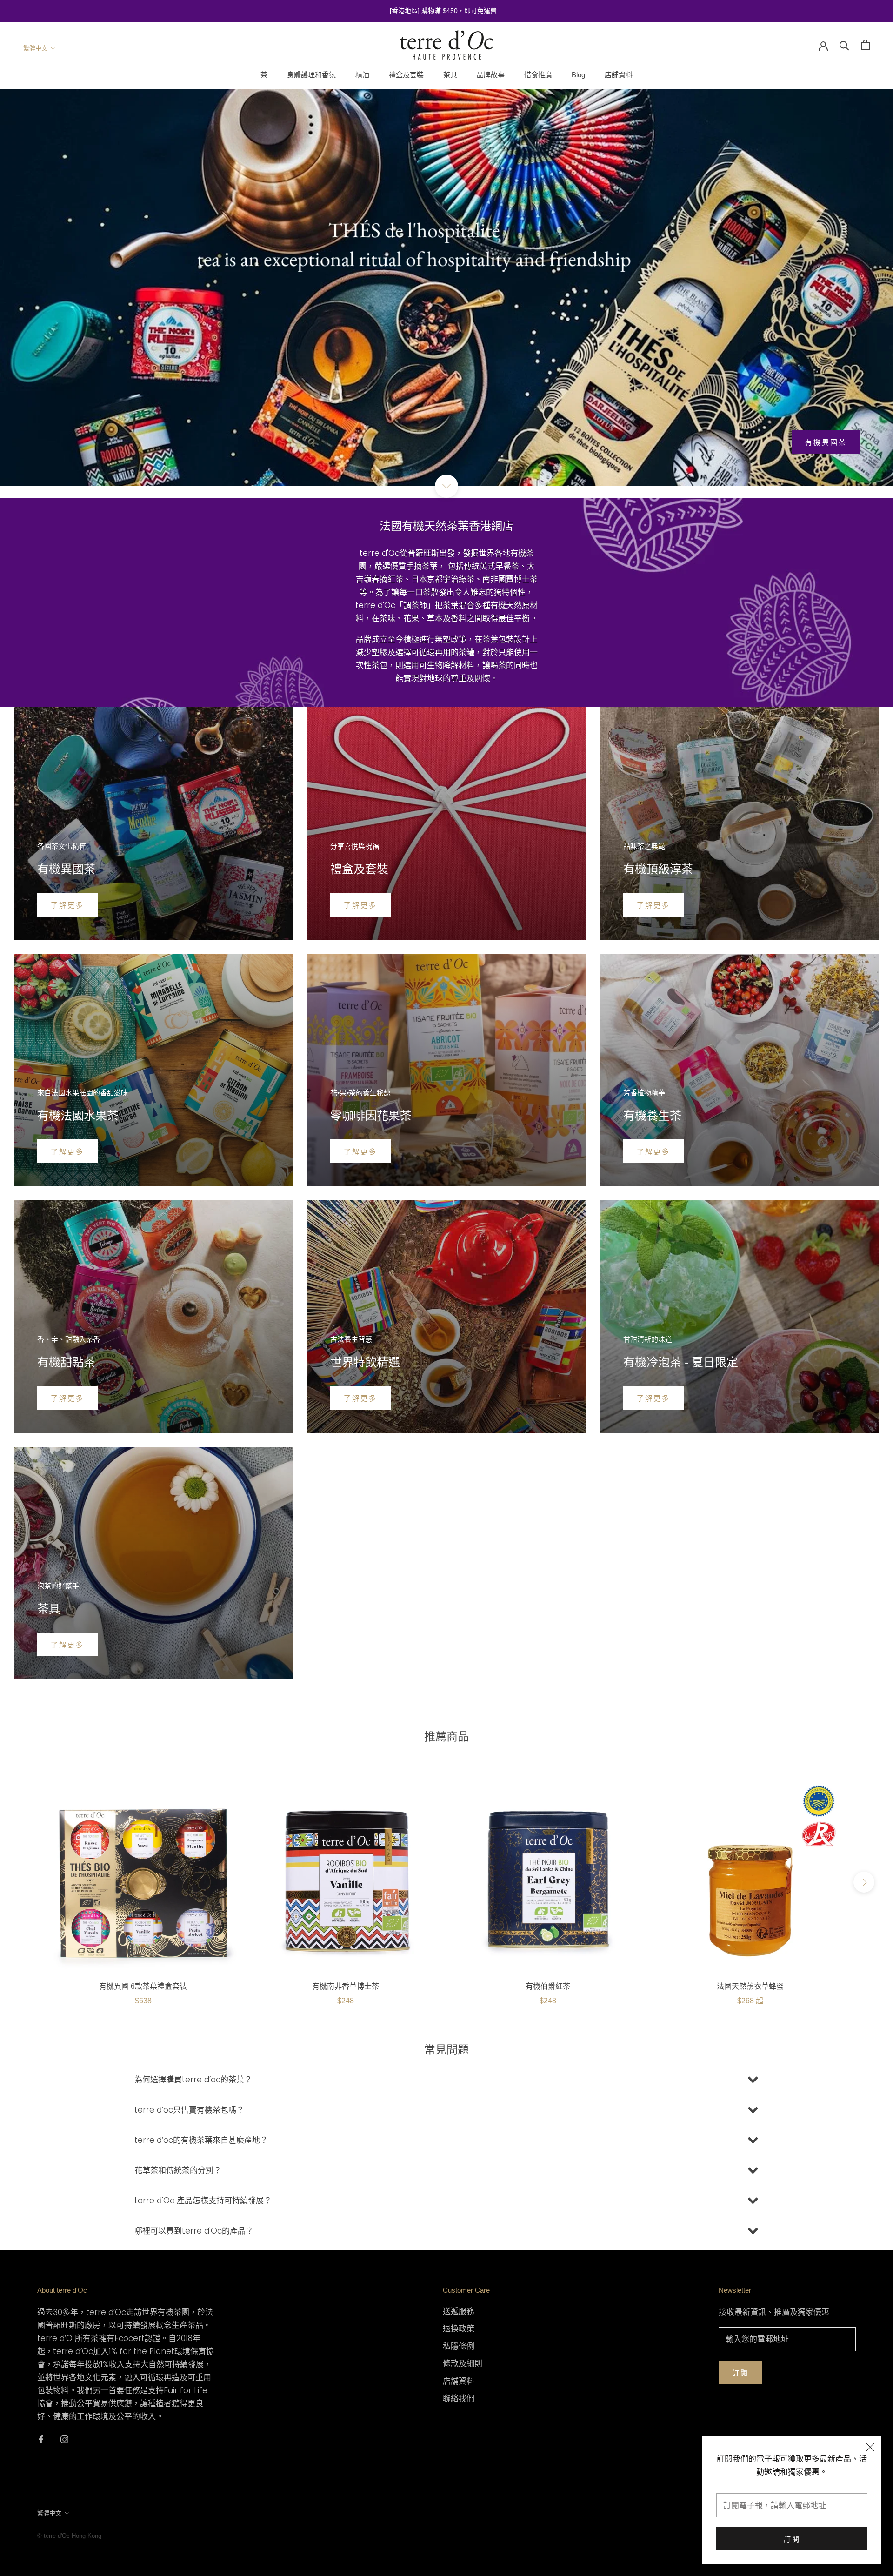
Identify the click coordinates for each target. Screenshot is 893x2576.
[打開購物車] (865, 45)
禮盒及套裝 (406, 75)
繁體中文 (35, 48)
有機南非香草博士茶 (346, 1986)
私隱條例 (459, 2346)
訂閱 (792, 2539)
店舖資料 (619, 75)
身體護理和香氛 (311, 75)
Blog (578, 75)
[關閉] (870, 2447)
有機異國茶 (826, 442)
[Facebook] (41, 2439)
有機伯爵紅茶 (548, 1986)
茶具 (450, 75)
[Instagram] (64, 2439)
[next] (864, 1882)
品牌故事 (491, 75)
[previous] (29, 1882)
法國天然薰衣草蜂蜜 (750, 1986)
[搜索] (844, 45)
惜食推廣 (538, 75)
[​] (446, 486)
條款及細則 (463, 2363)
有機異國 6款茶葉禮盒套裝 (143, 1986)
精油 (362, 75)
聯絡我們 (459, 2398)
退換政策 (459, 2328)
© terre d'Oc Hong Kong (69, 2536)
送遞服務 (459, 2311)
